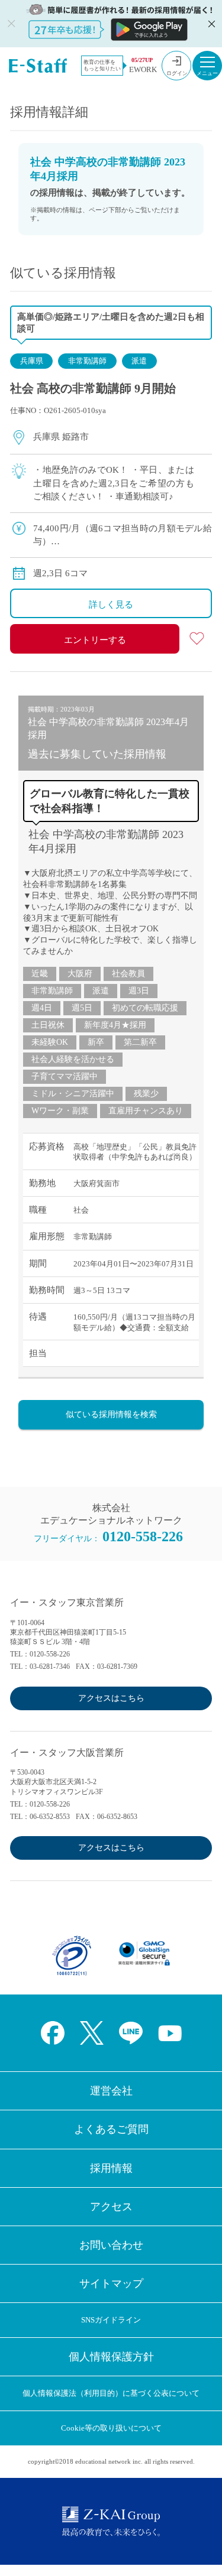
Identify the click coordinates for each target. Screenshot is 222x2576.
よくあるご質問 (111, 2129)
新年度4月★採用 (115, 1025)
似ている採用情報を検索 (111, 1414)
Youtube (170, 2033)
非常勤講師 (87, 361)
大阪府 (80, 974)
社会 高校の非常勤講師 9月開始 (93, 388)
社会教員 (128, 974)
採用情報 (111, 2168)
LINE (131, 2033)
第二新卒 (140, 1042)
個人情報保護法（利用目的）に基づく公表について (111, 2393)
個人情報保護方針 (111, 2357)
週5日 (82, 1008)
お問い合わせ (111, 2245)
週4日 (42, 1008)
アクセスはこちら (111, 1698)
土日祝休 (48, 1025)
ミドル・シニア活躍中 (73, 1094)
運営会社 (111, 2091)
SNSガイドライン (111, 2320)
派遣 (139, 361)
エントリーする (95, 640)
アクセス (111, 2207)
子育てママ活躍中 (65, 1076)
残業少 (146, 1094)
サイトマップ (111, 2283)
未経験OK (50, 1042)
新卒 (96, 1042)
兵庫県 (32, 361)
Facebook (53, 2033)
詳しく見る (111, 605)
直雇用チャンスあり (146, 1111)
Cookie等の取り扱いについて (111, 2428)
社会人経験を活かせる (73, 1059)
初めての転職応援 (145, 1008)
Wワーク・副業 (60, 1111)
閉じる (210, 24)
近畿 (40, 974)
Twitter (92, 2033)
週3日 (139, 991)
